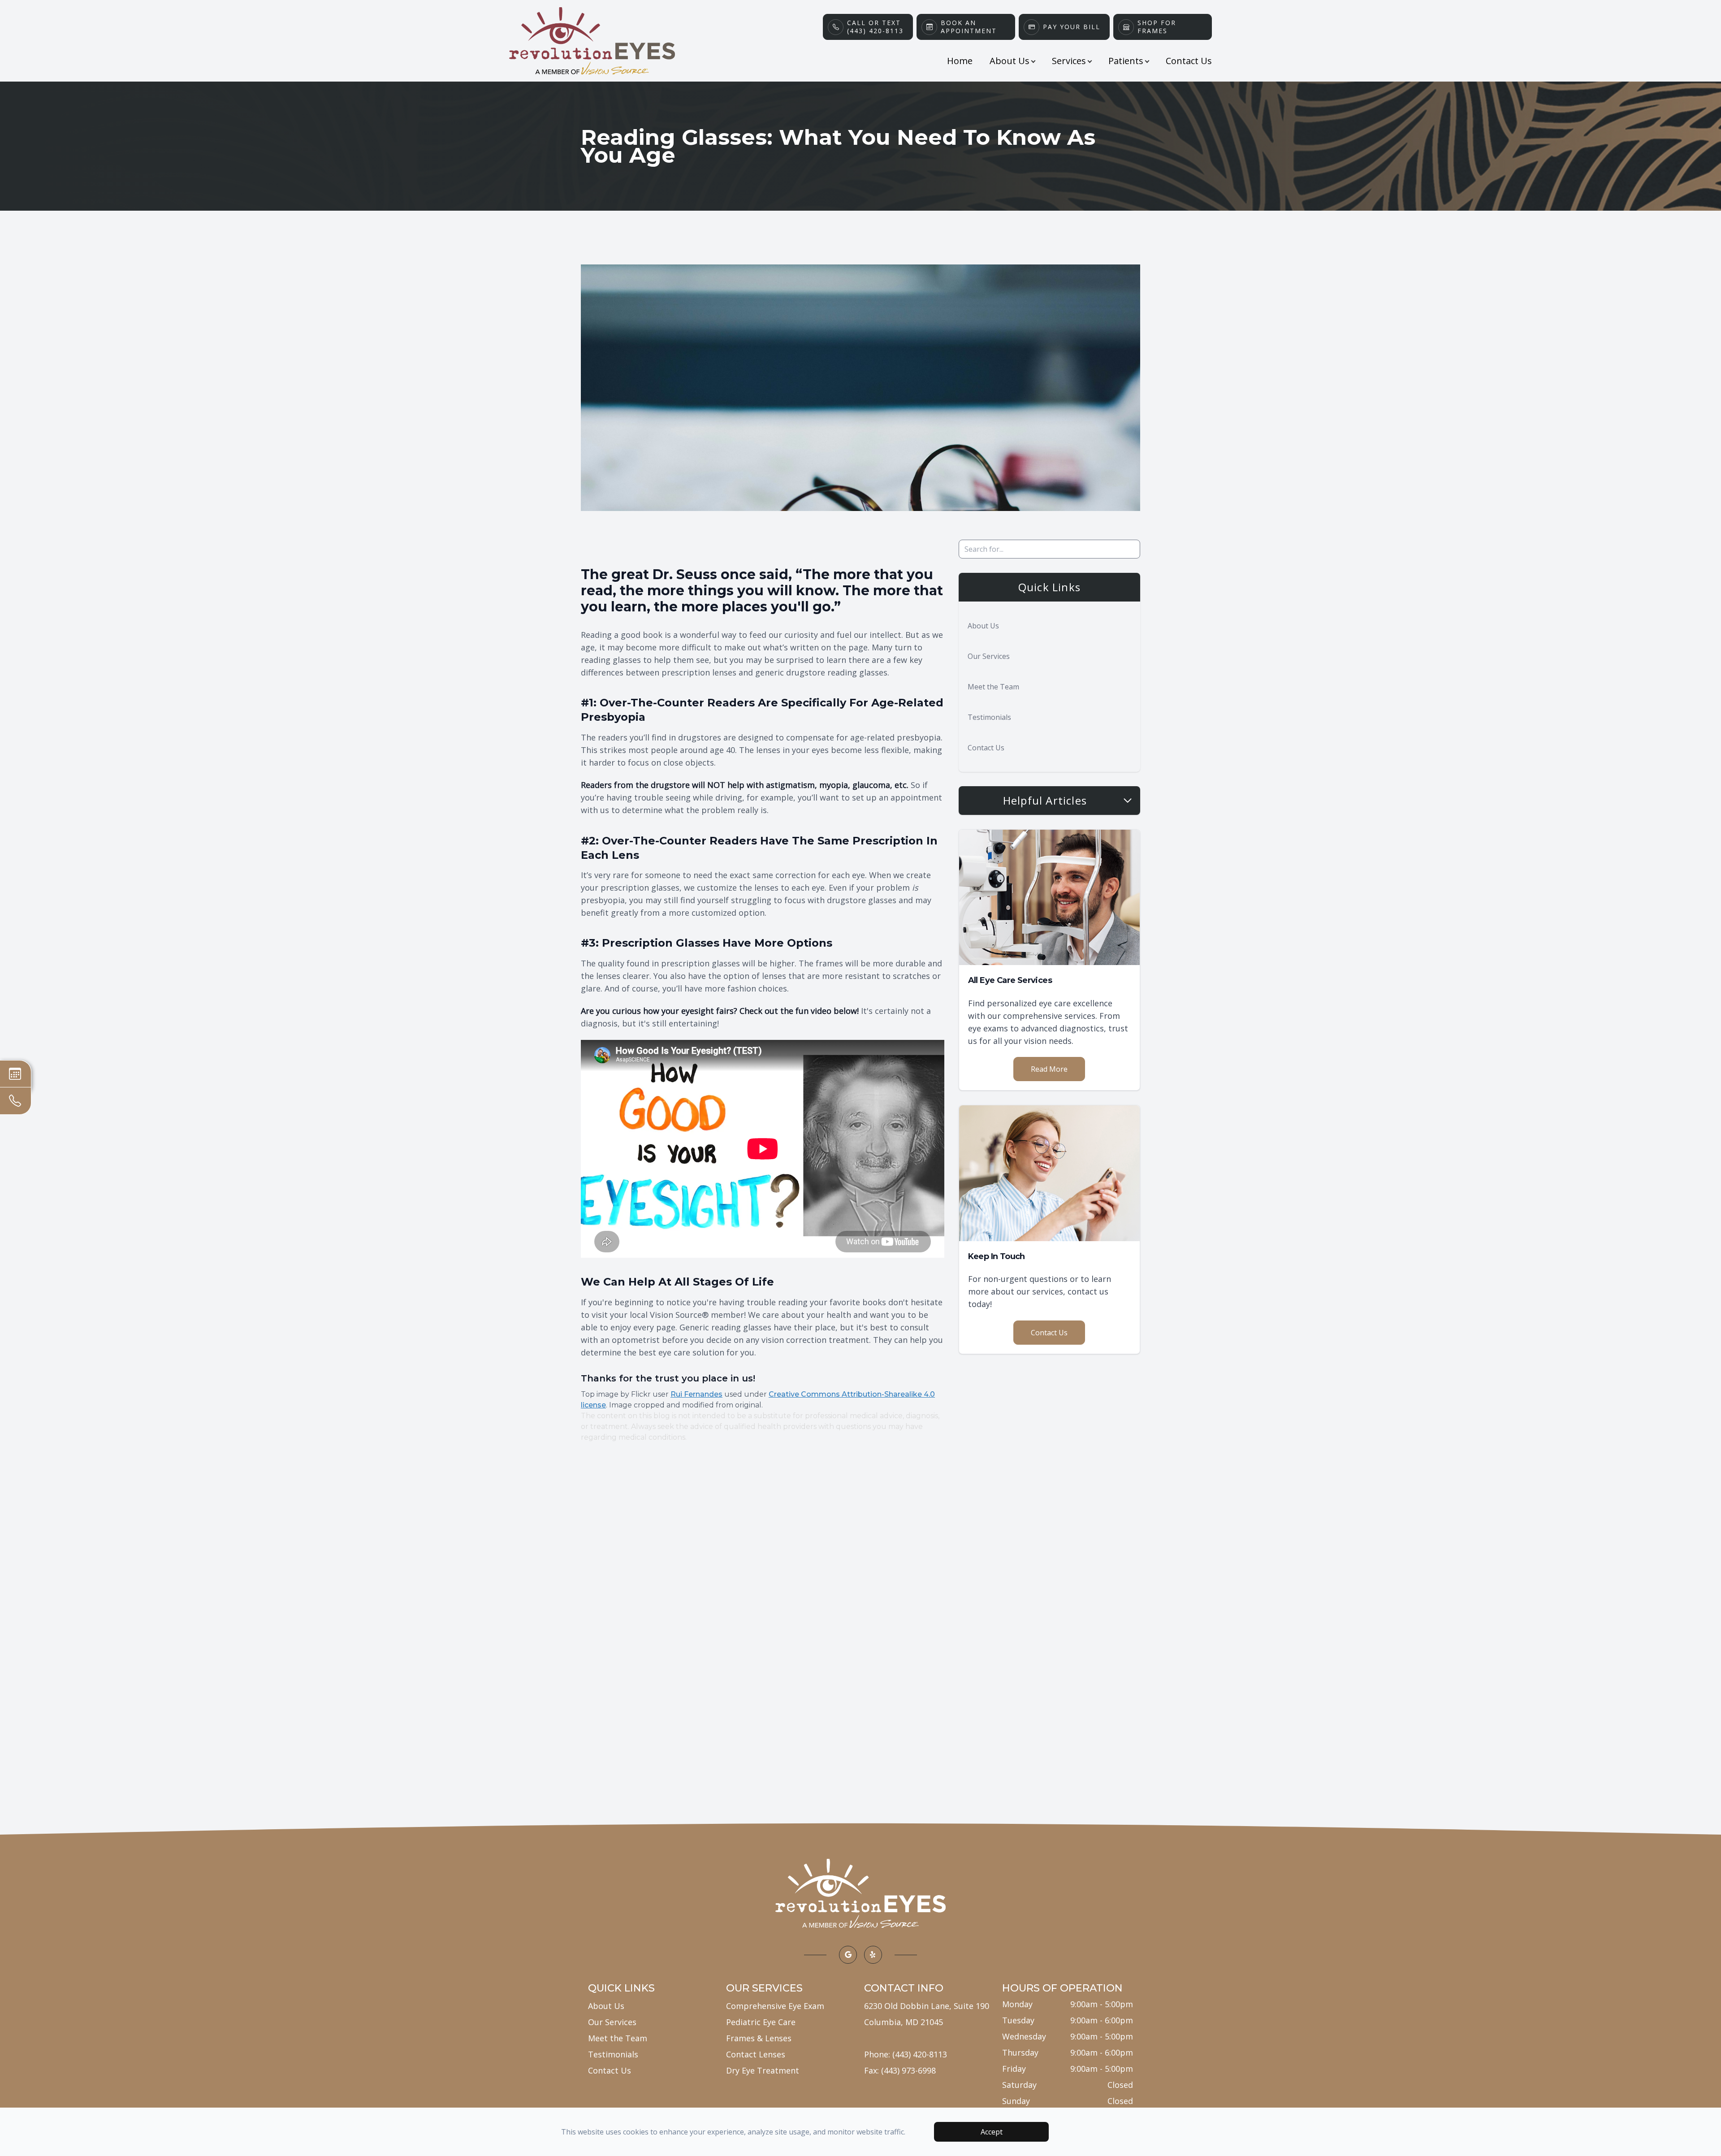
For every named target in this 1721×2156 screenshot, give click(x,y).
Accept (992, 2132)
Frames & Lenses (759, 2038)
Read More (1049, 1069)
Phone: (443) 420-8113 (906, 2054)
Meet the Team (993, 687)
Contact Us (1189, 61)
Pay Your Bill (1072, 27)
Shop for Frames (1157, 27)
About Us (983, 626)
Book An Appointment (969, 27)
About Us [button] (1010, 61)
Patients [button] (1126, 61)
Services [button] (1069, 61)
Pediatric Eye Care (761, 2022)
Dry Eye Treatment (763, 2070)
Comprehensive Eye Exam (775, 2006)
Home (960, 61)
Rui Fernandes (696, 1394)
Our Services (989, 656)
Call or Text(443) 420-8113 (875, 27)
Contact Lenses (756, 2054)
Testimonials (989, 717)
